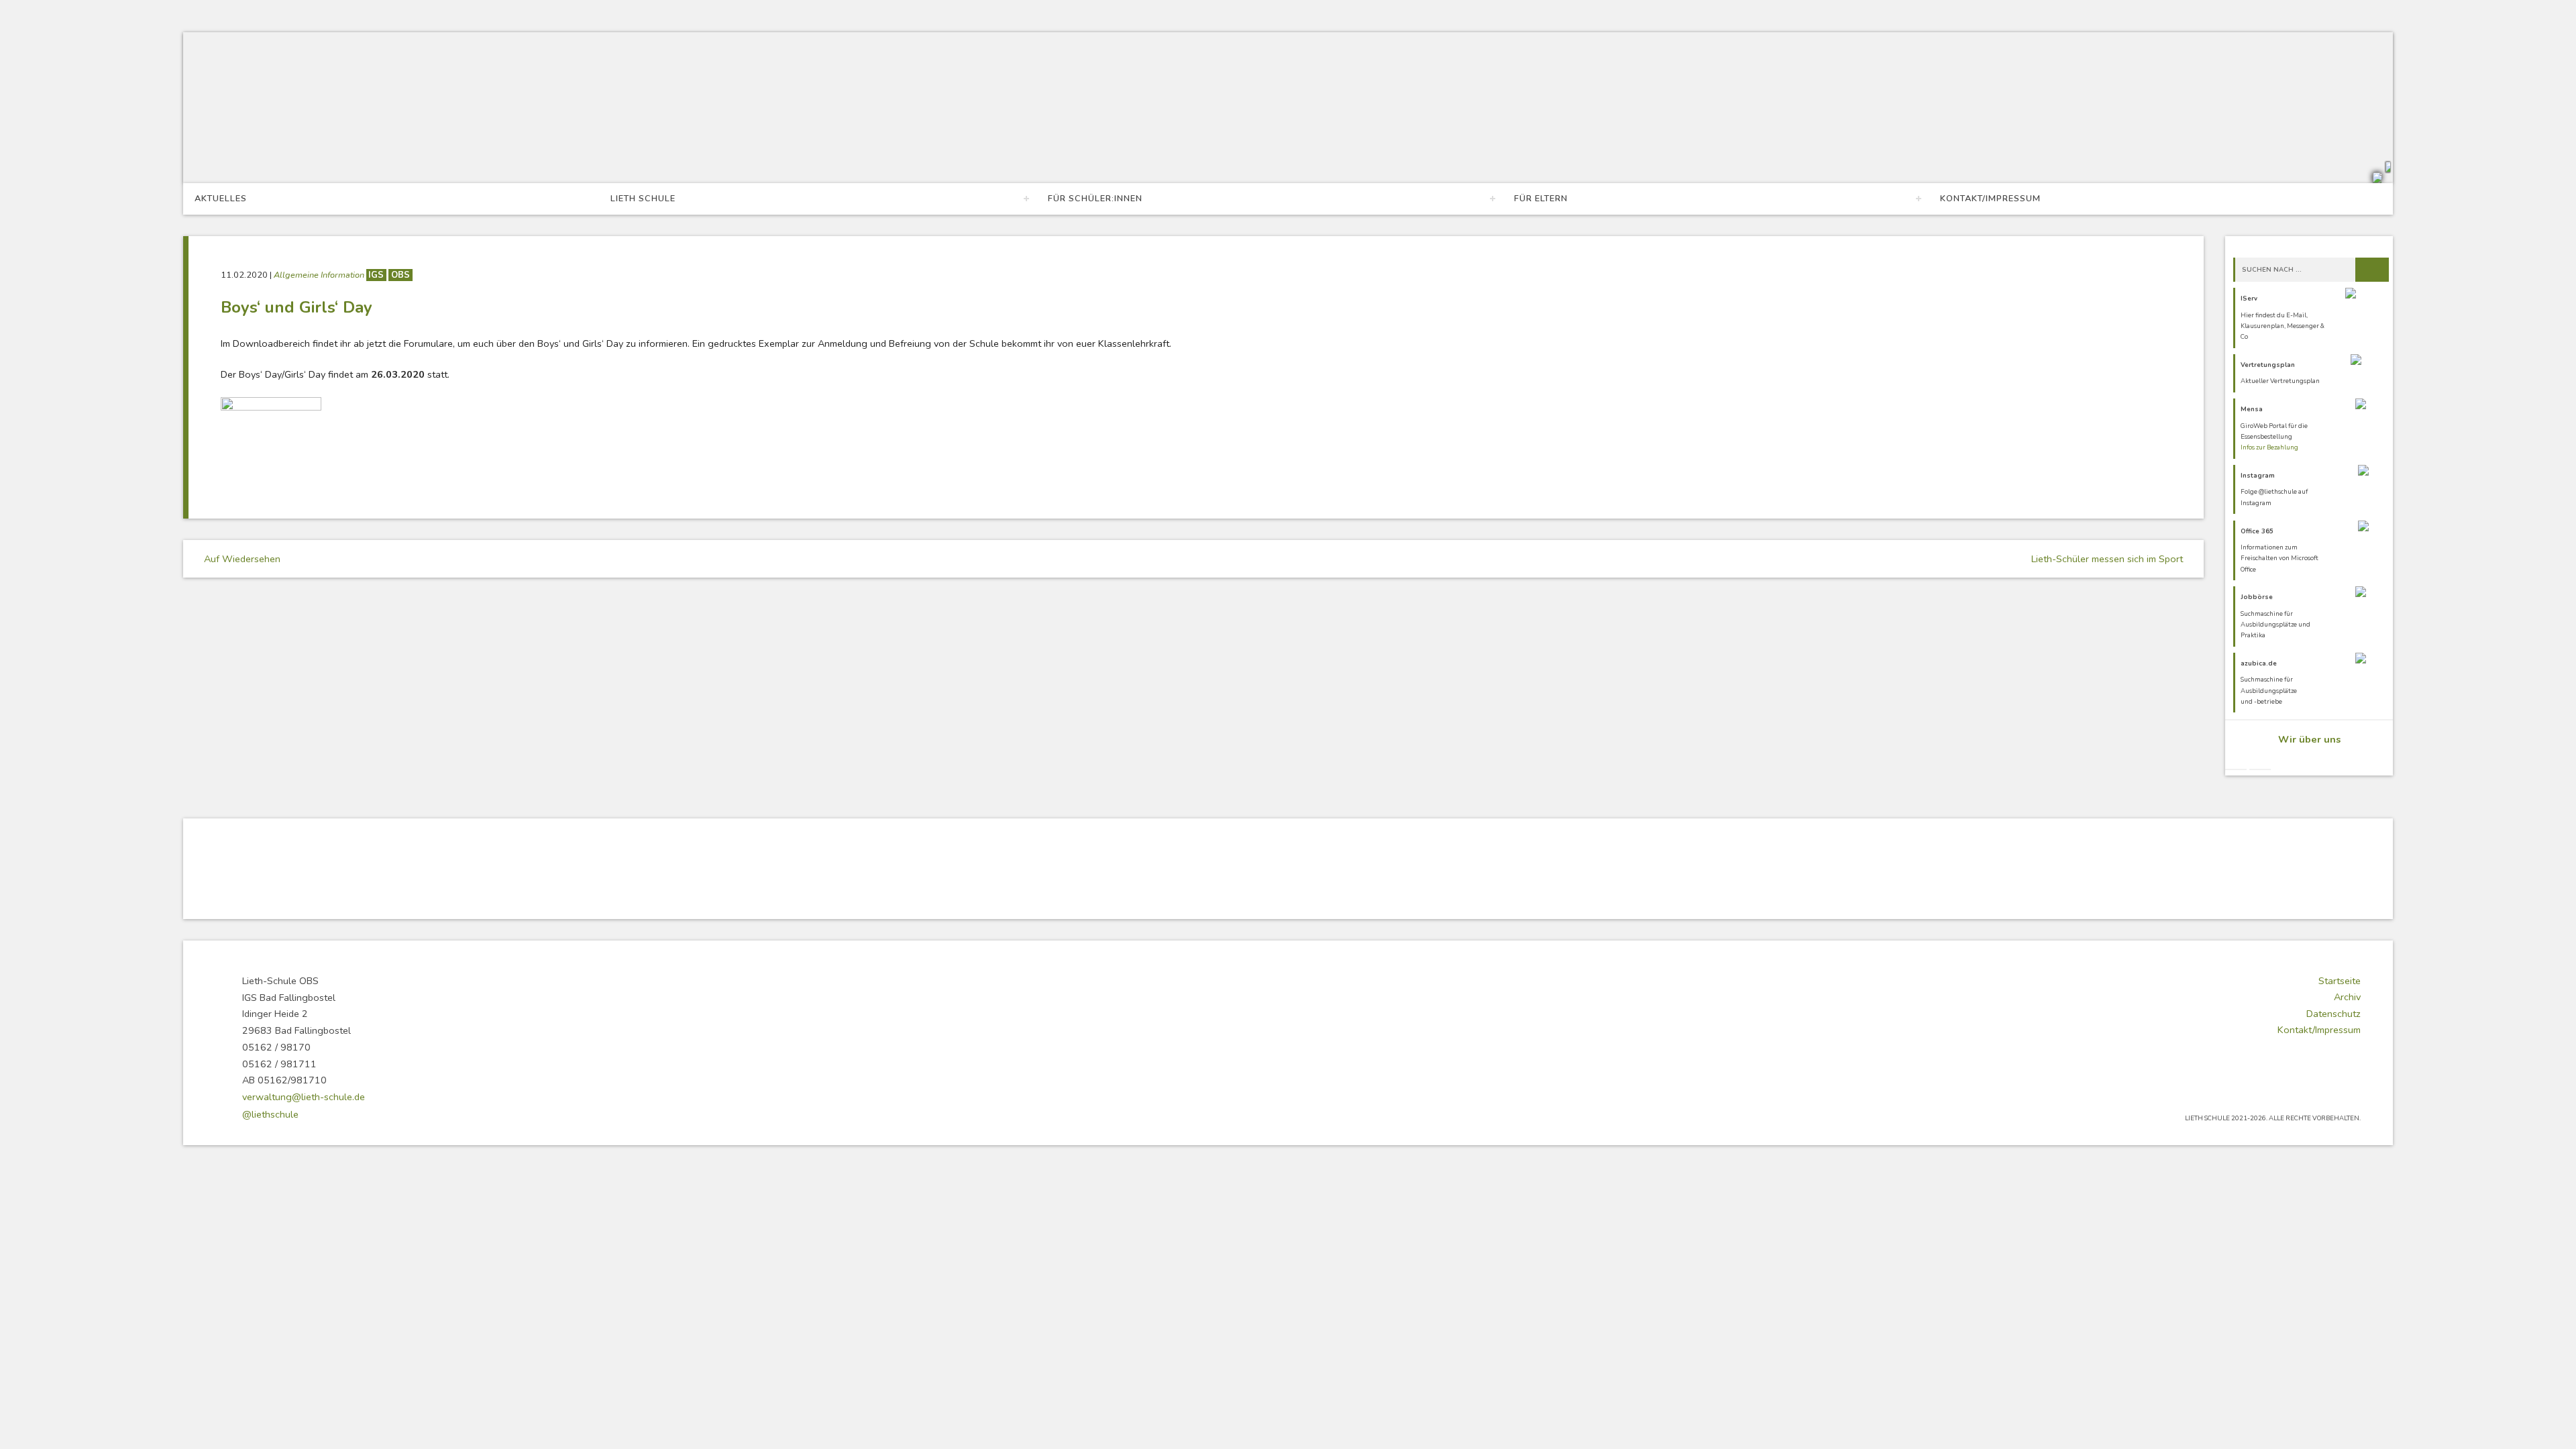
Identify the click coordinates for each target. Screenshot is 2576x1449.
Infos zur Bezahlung (2269, 447)
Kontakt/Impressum (1990, 199)
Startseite (2340, 981)
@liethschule (270, 1114)
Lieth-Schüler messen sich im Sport (2108, 559)
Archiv (2347, 997)
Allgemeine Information (320, 275)
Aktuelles (221, 199)
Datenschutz (2333, 1014)
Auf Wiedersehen (241, 559)
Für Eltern (1541, 199)
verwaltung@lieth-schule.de (304, 1097)
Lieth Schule (643, 199)
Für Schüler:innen (1095, 199)
